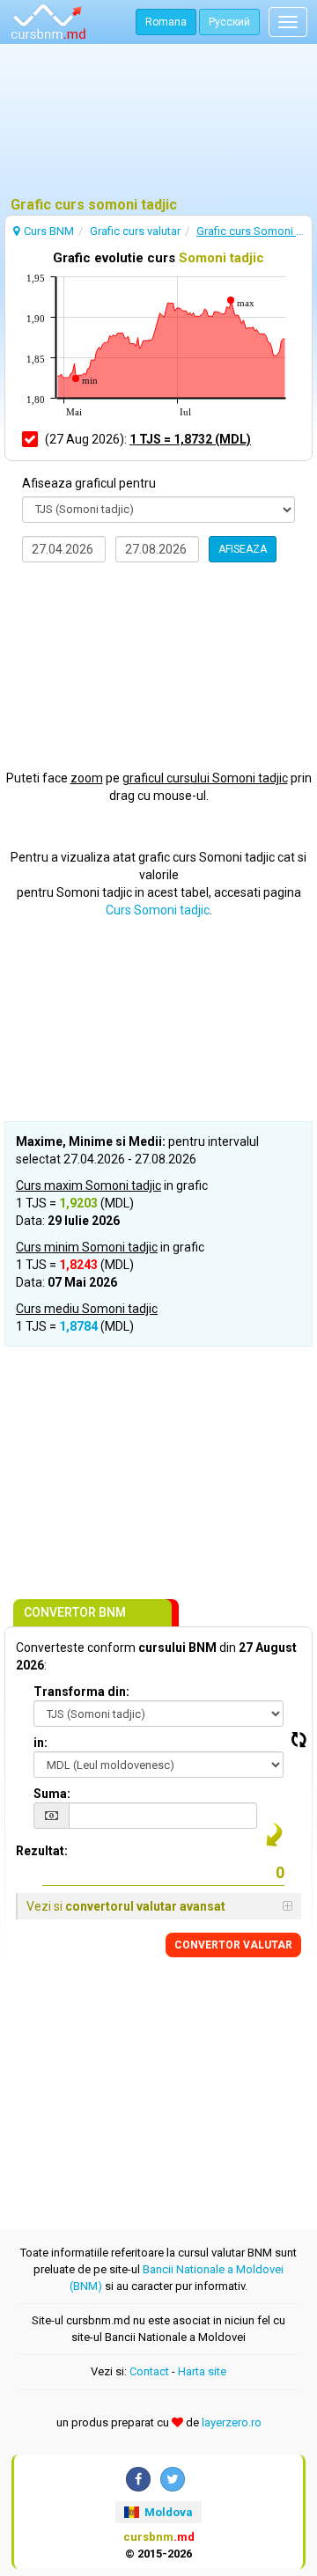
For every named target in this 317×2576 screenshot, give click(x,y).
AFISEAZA (243, 549)
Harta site (202, 2371)
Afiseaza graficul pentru (89, 483)
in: (41, 1743)
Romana (166, 22)
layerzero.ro (232, 2422)
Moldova (167, 2512)
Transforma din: (81, 1692)
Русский (229, 22)
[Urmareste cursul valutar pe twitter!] (173, 2479)
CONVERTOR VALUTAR (233, 1945)
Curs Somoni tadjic (158, 910)
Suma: (52, 1794)
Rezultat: (42, 1851)
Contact (149, 2371)
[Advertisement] (158, 128)
